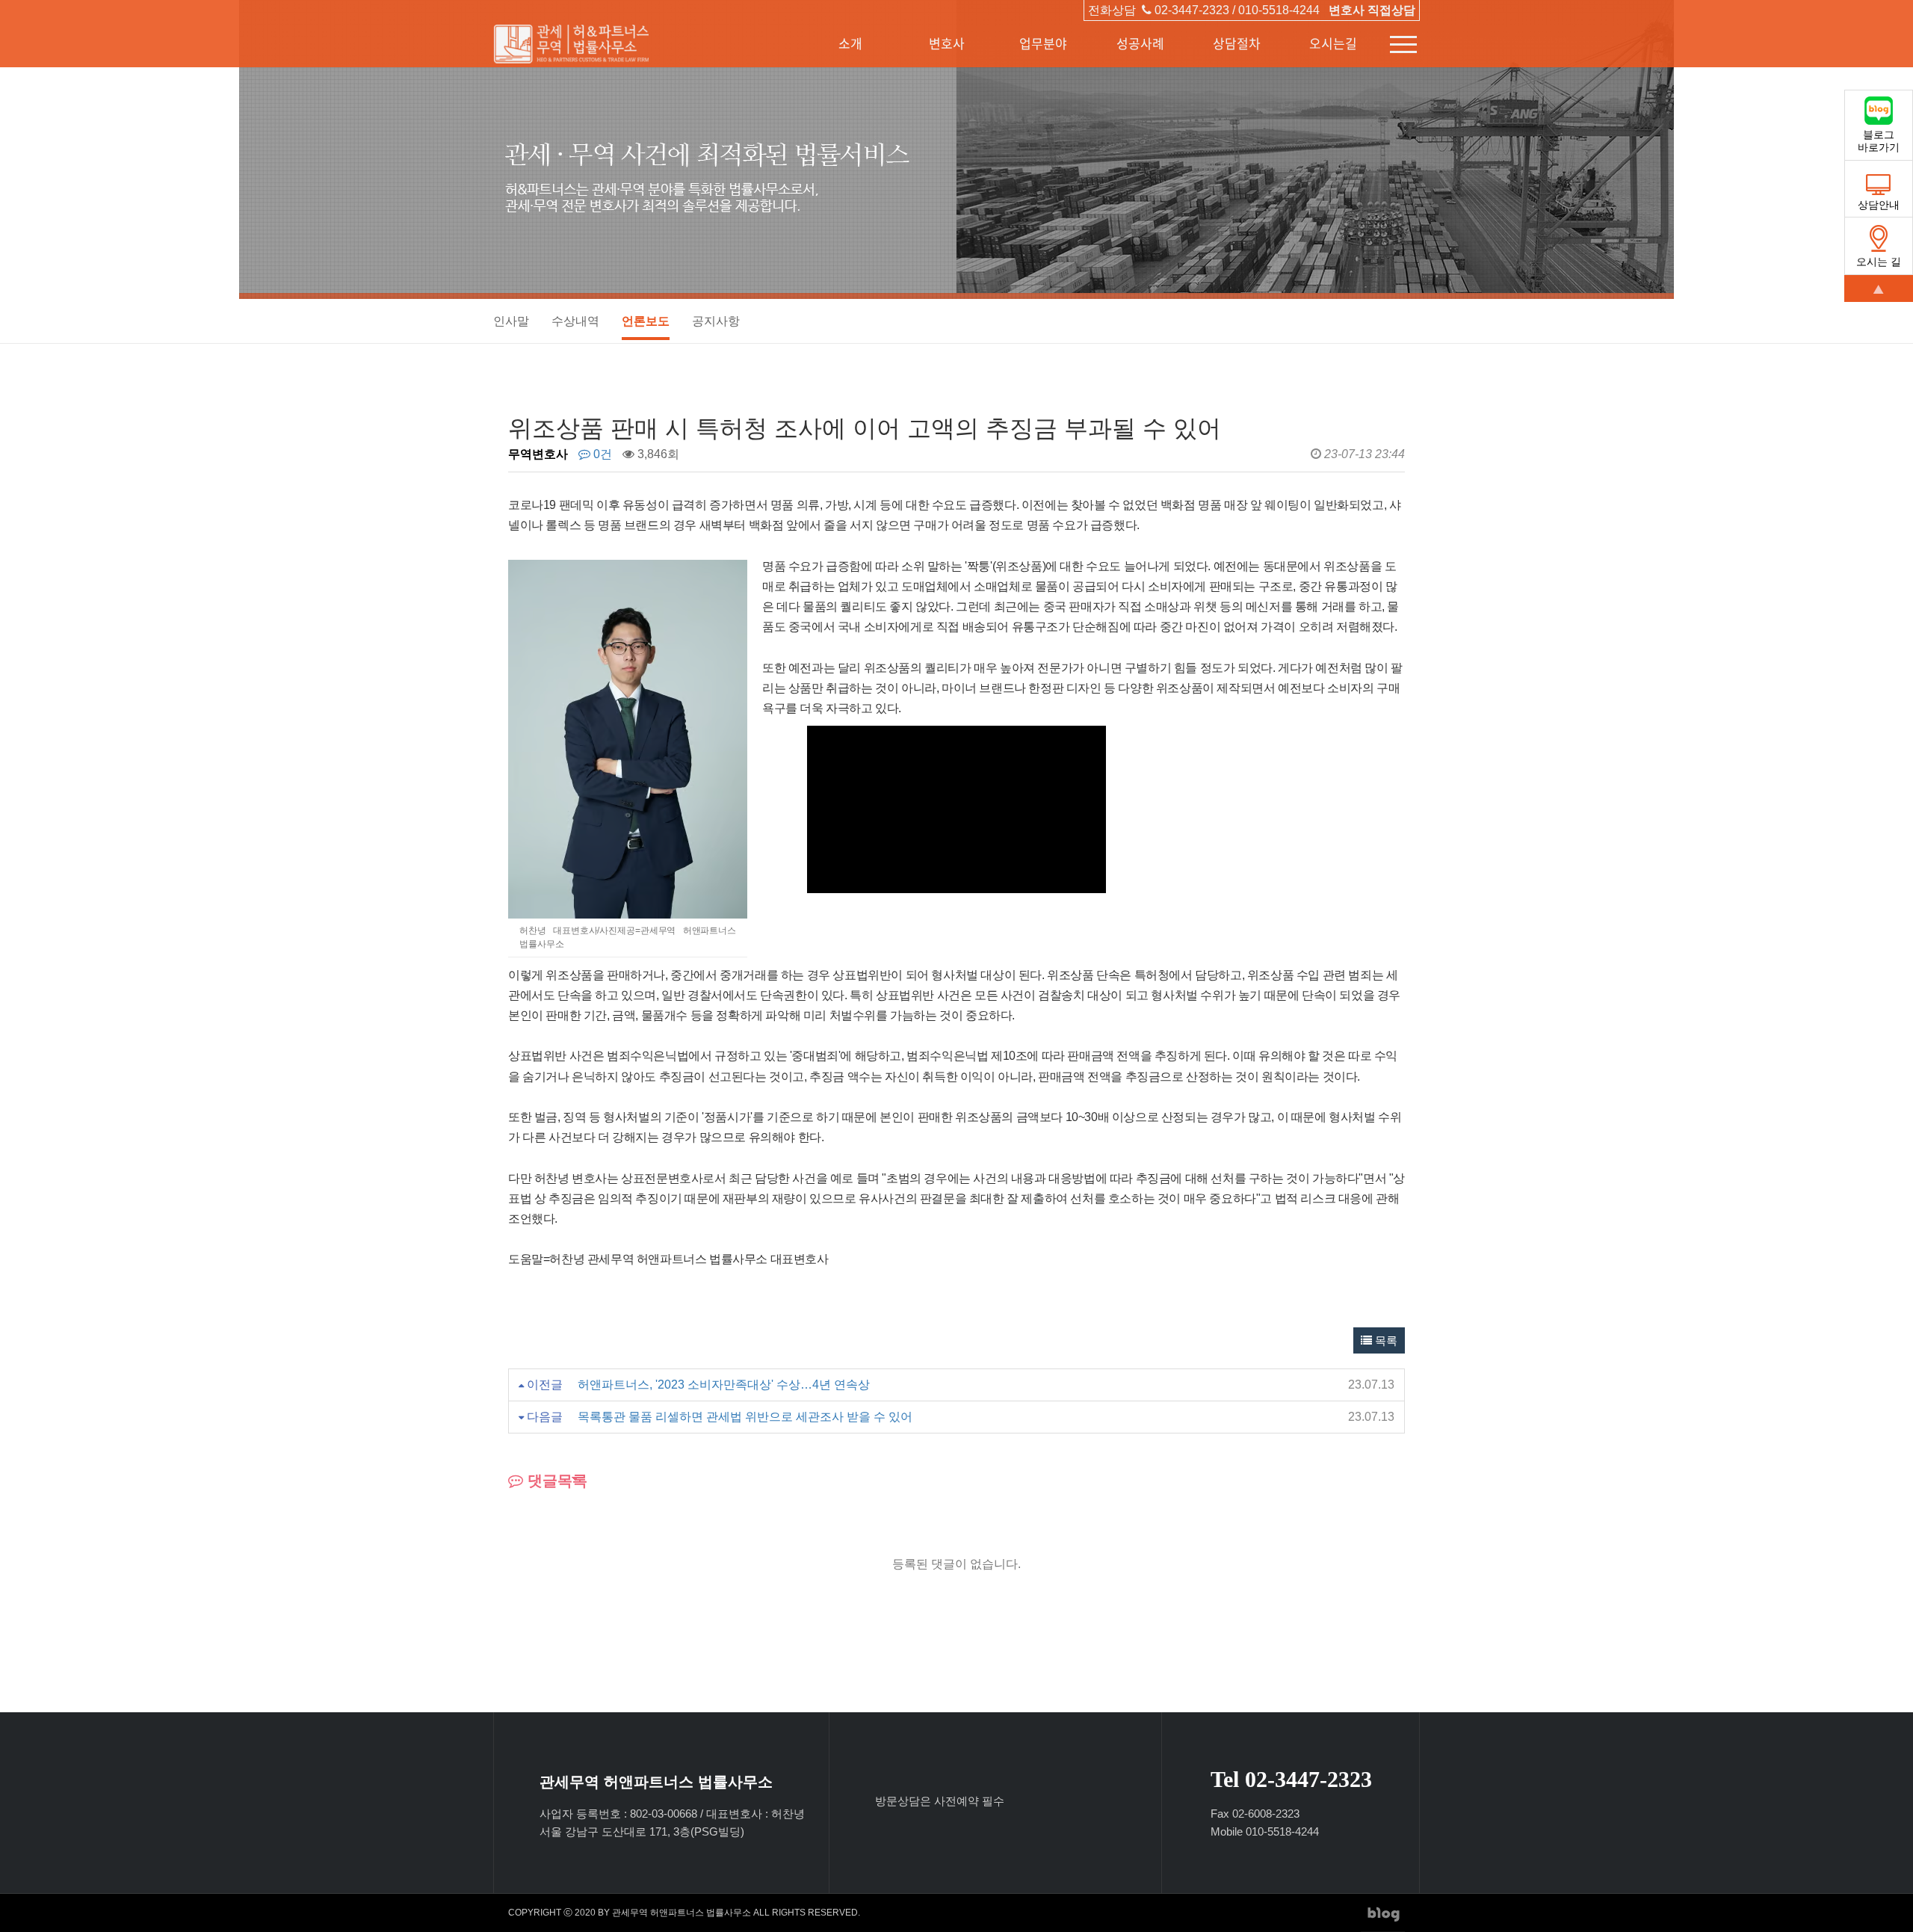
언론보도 (646, 321)
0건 (601, 454)
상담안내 (1879, 205)
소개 (850, 43)
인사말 (511, 321)
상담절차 (1237, 43)
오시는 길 (1879, 262)
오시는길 (1333, 43)
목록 (1385, 1340)
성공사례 (1140, 43)
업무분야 (1043, 43)
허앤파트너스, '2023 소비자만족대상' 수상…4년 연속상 (724, 1385)
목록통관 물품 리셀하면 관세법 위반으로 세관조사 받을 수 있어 (745, 1417)
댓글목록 (555, 1481)
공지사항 (716, 321)
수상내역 (575, 321)
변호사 (947, 43)
